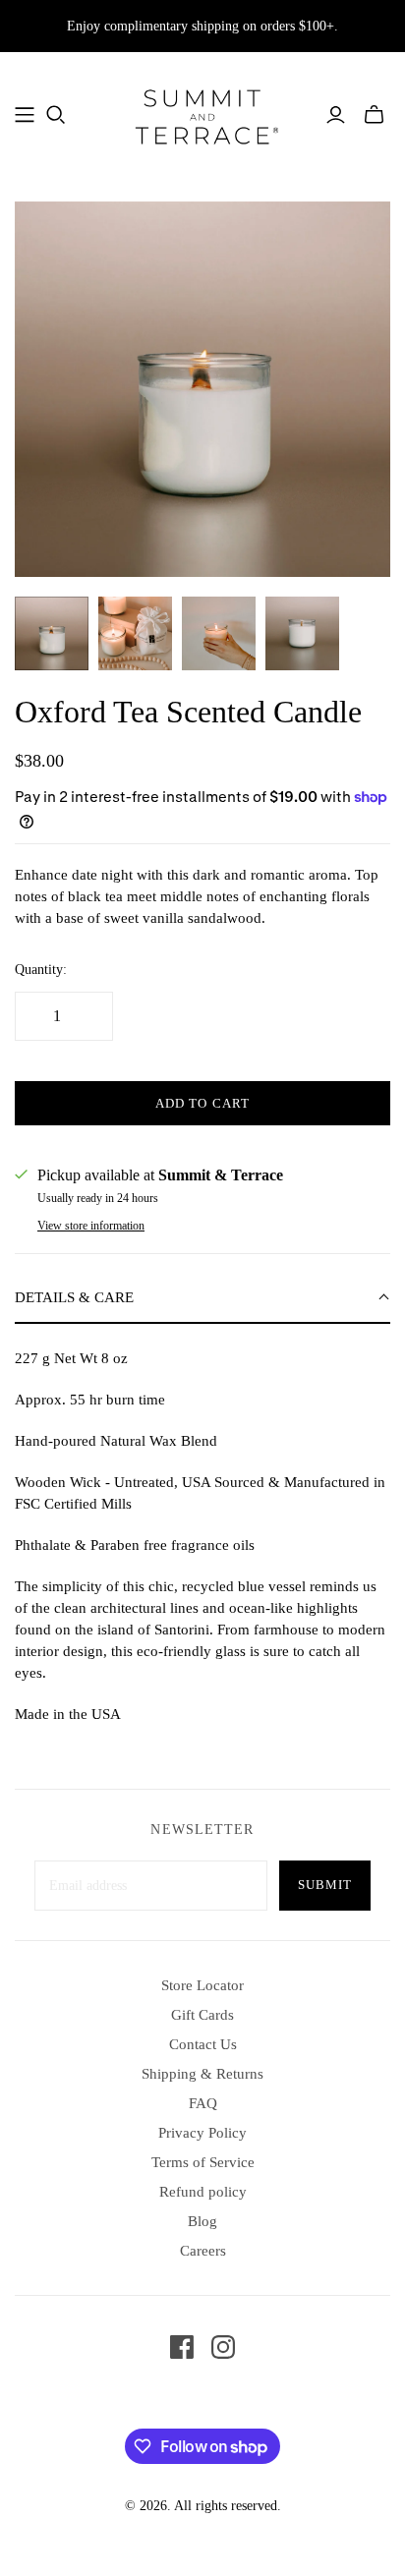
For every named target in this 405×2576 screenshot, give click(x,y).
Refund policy (203, 2192)
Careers (203, 2251)
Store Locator (202, 1985)
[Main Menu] (25, 115)
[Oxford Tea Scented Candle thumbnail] (52, 633)
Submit (325, 1885)
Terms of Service (203, 2162)
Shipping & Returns (202, 2074)
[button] (202, 1299)
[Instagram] (223, 2347)
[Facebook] (182, 2347)
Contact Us (203, 2044)
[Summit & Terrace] (202, 113)
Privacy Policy (202, 2133)
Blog (202, 2221)
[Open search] (56, 115)
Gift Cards (202, 2015)
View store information (91, 1226)
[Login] (336, 115)
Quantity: (41, 970)
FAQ (203, 2103)
